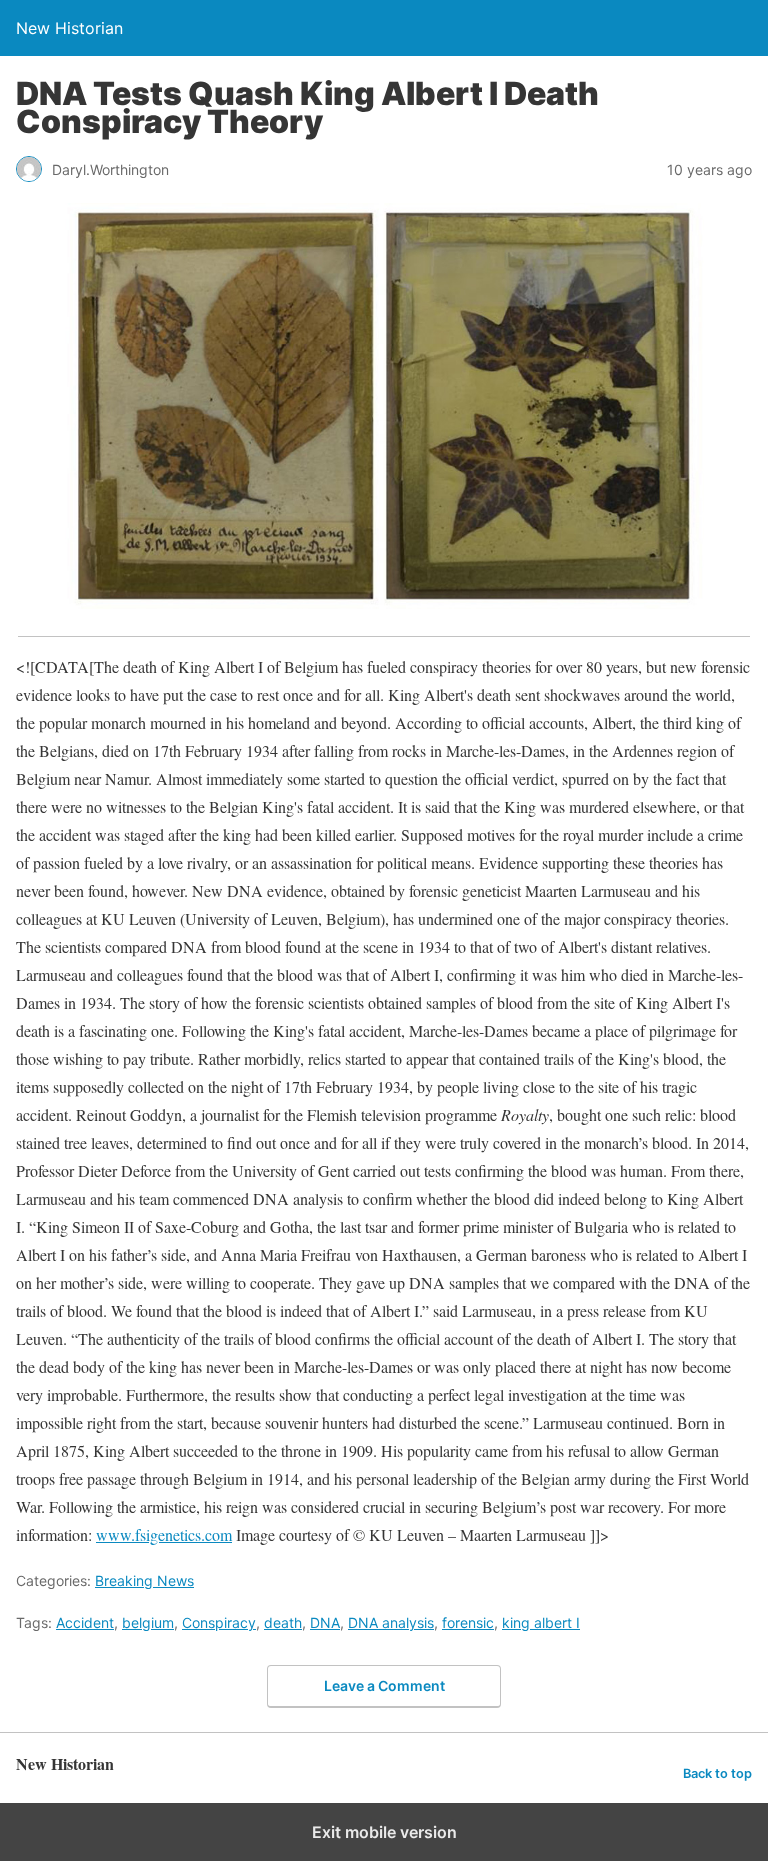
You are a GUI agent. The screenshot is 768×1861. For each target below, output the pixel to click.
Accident (85, 1622)
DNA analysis (391, 1622)
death (283, 1622)
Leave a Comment (384, 1685)
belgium (148, 1622)
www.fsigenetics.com (164, 1534)
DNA (325, 1622)
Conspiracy (219, 1622)
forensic (468, 1622)
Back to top (717, 1773)
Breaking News (144, 1580)
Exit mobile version (384, 1832)
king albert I (541, 1622)
